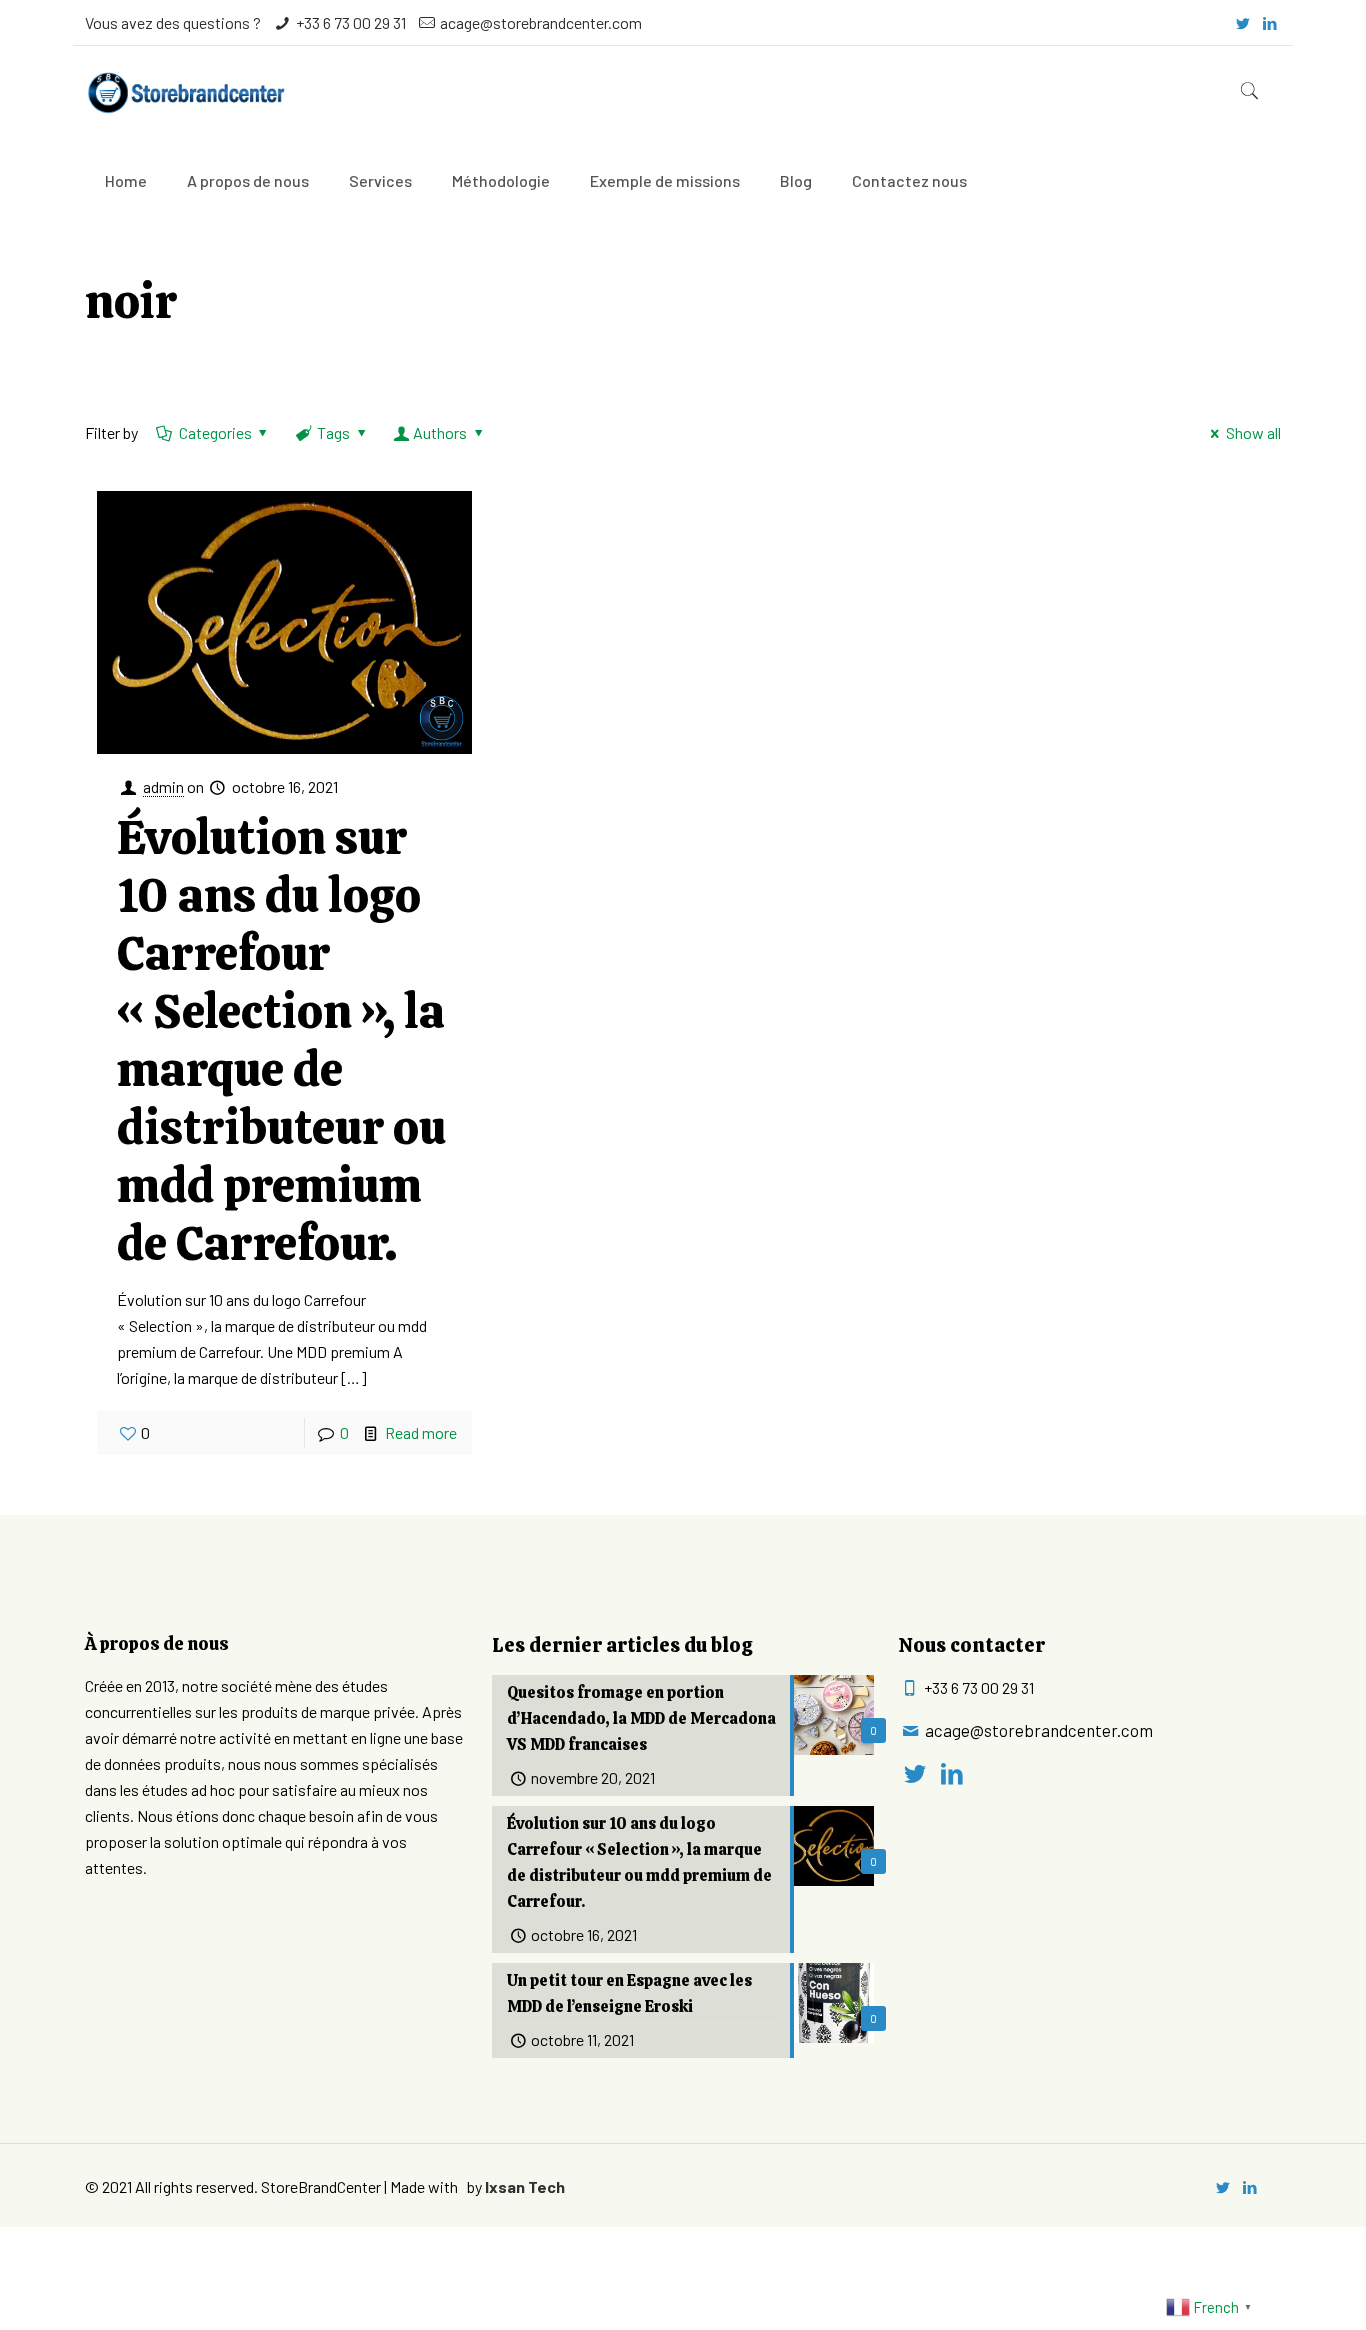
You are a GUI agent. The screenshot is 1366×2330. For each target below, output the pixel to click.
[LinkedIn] (1270, 23)
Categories (215, 432)
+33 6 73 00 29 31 (351, 22)
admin (163, 786)
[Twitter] (1243, 23)
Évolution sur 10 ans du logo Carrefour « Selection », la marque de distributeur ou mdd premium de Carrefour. (281, 1040)
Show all (1253, 432)
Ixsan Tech (525, 2186)
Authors (440, 432)
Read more (421, 1432)
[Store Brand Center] (185, 91)
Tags (333, 432)
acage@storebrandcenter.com (541, 22)
